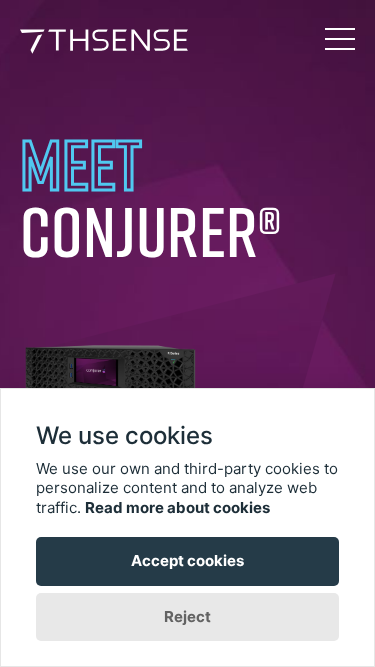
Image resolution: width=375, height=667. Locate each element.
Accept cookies (187, 560)
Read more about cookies (177, 507)
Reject (187, 616)
